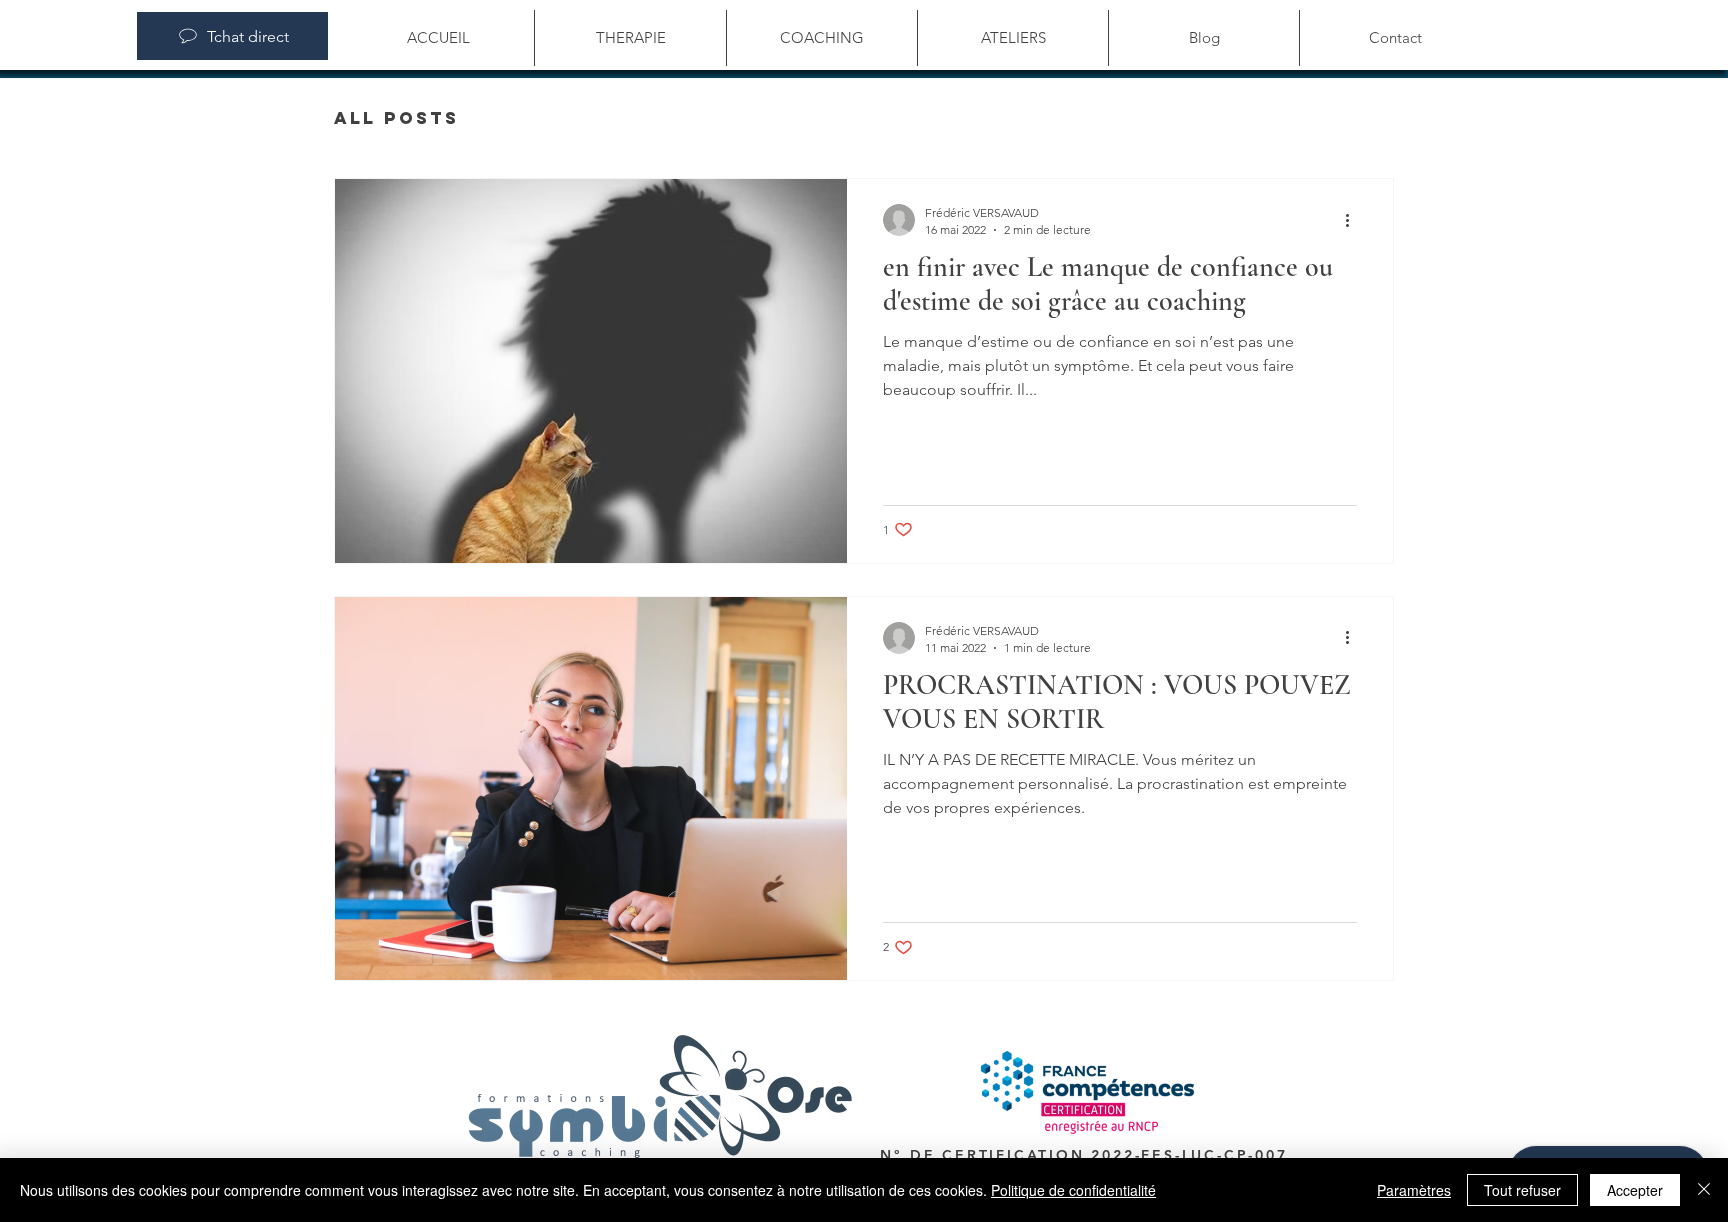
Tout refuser (1522, 1190)
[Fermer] (1704, 1190)
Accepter (1635, 1190)
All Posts (396, 118)
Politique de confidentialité (1073, 1190)
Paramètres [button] (1414, 1190)
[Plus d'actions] (1354, 220)
